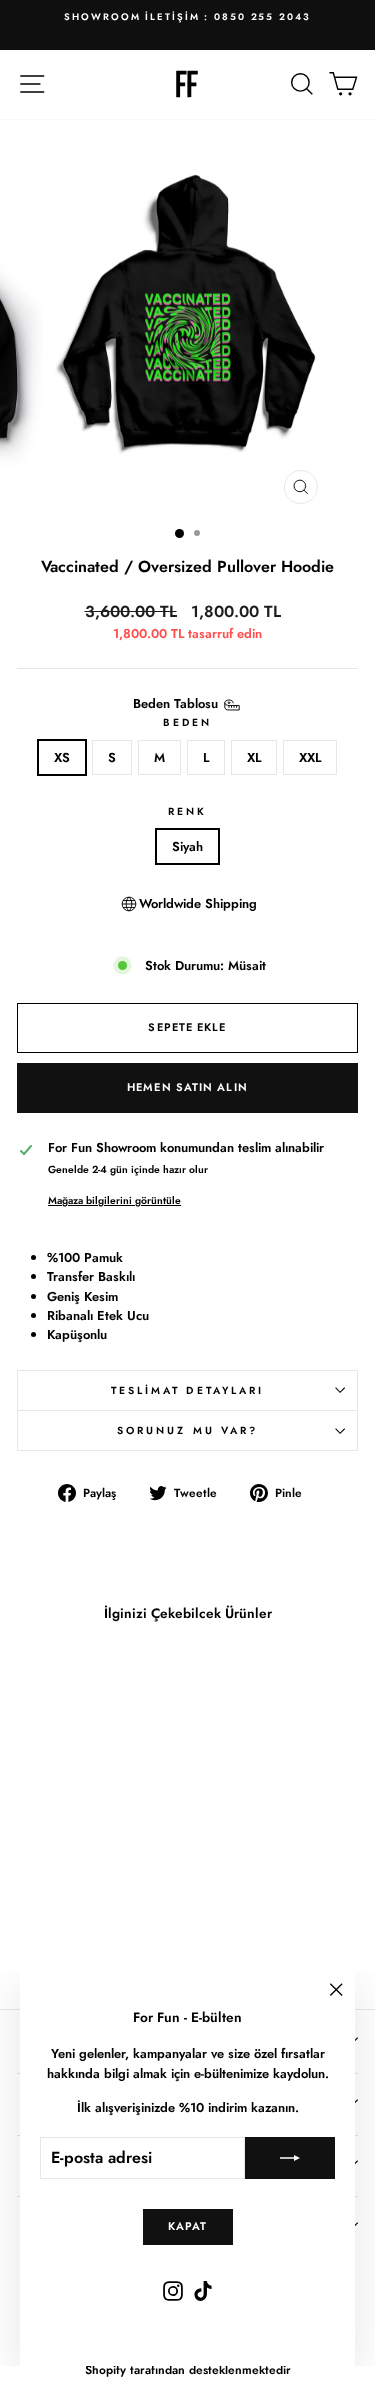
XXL (310, 757)
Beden (187, 722)
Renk (187, 811)
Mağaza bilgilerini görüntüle (114, 1200)
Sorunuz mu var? (187, 1430)
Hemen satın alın (187, 1087)
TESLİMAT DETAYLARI (188, 1390)
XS (62, 757)
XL (254, 757)
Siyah (187, 846)
